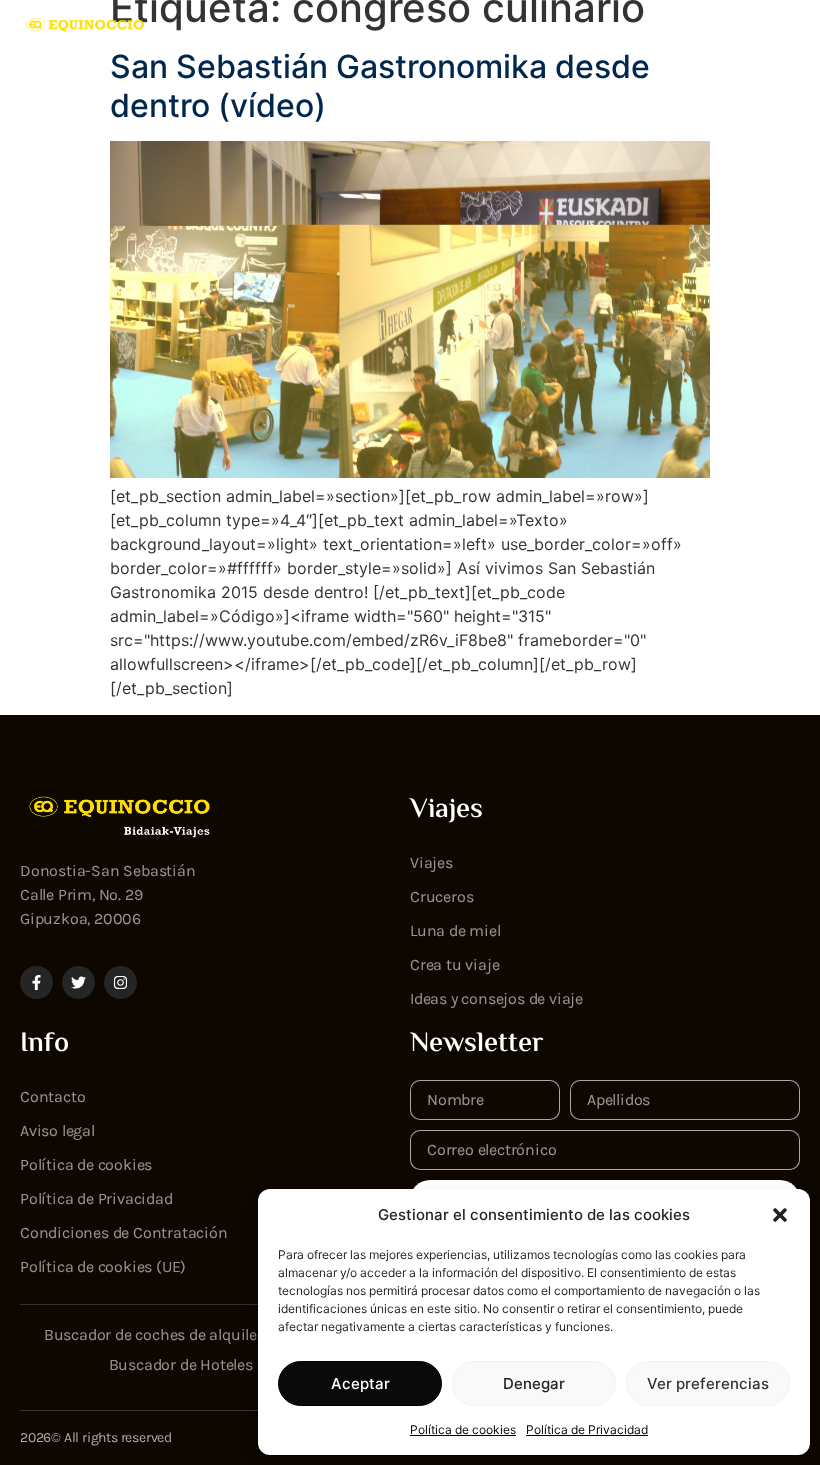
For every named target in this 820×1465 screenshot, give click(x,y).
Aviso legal (57, 1130)
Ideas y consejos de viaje (496, 998)
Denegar (534, 1383)
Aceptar (360, 1383)
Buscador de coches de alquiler (153, 1334)
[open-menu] (788, 31)
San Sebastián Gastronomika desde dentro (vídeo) (380, 85)
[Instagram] (120, 982)
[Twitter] (78, 982)
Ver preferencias (708, 1383)
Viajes (431, 862)
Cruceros (441, 896)
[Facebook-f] (36, 982)
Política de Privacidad (587, 1429)
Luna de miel (455, 930)
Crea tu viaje (454, 964)
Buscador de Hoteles (181, 1364)
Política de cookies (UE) (103, 1266)
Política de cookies (463, 1429)
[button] (780, 1215)
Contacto (52, 1096)
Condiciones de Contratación (124, 1232)
